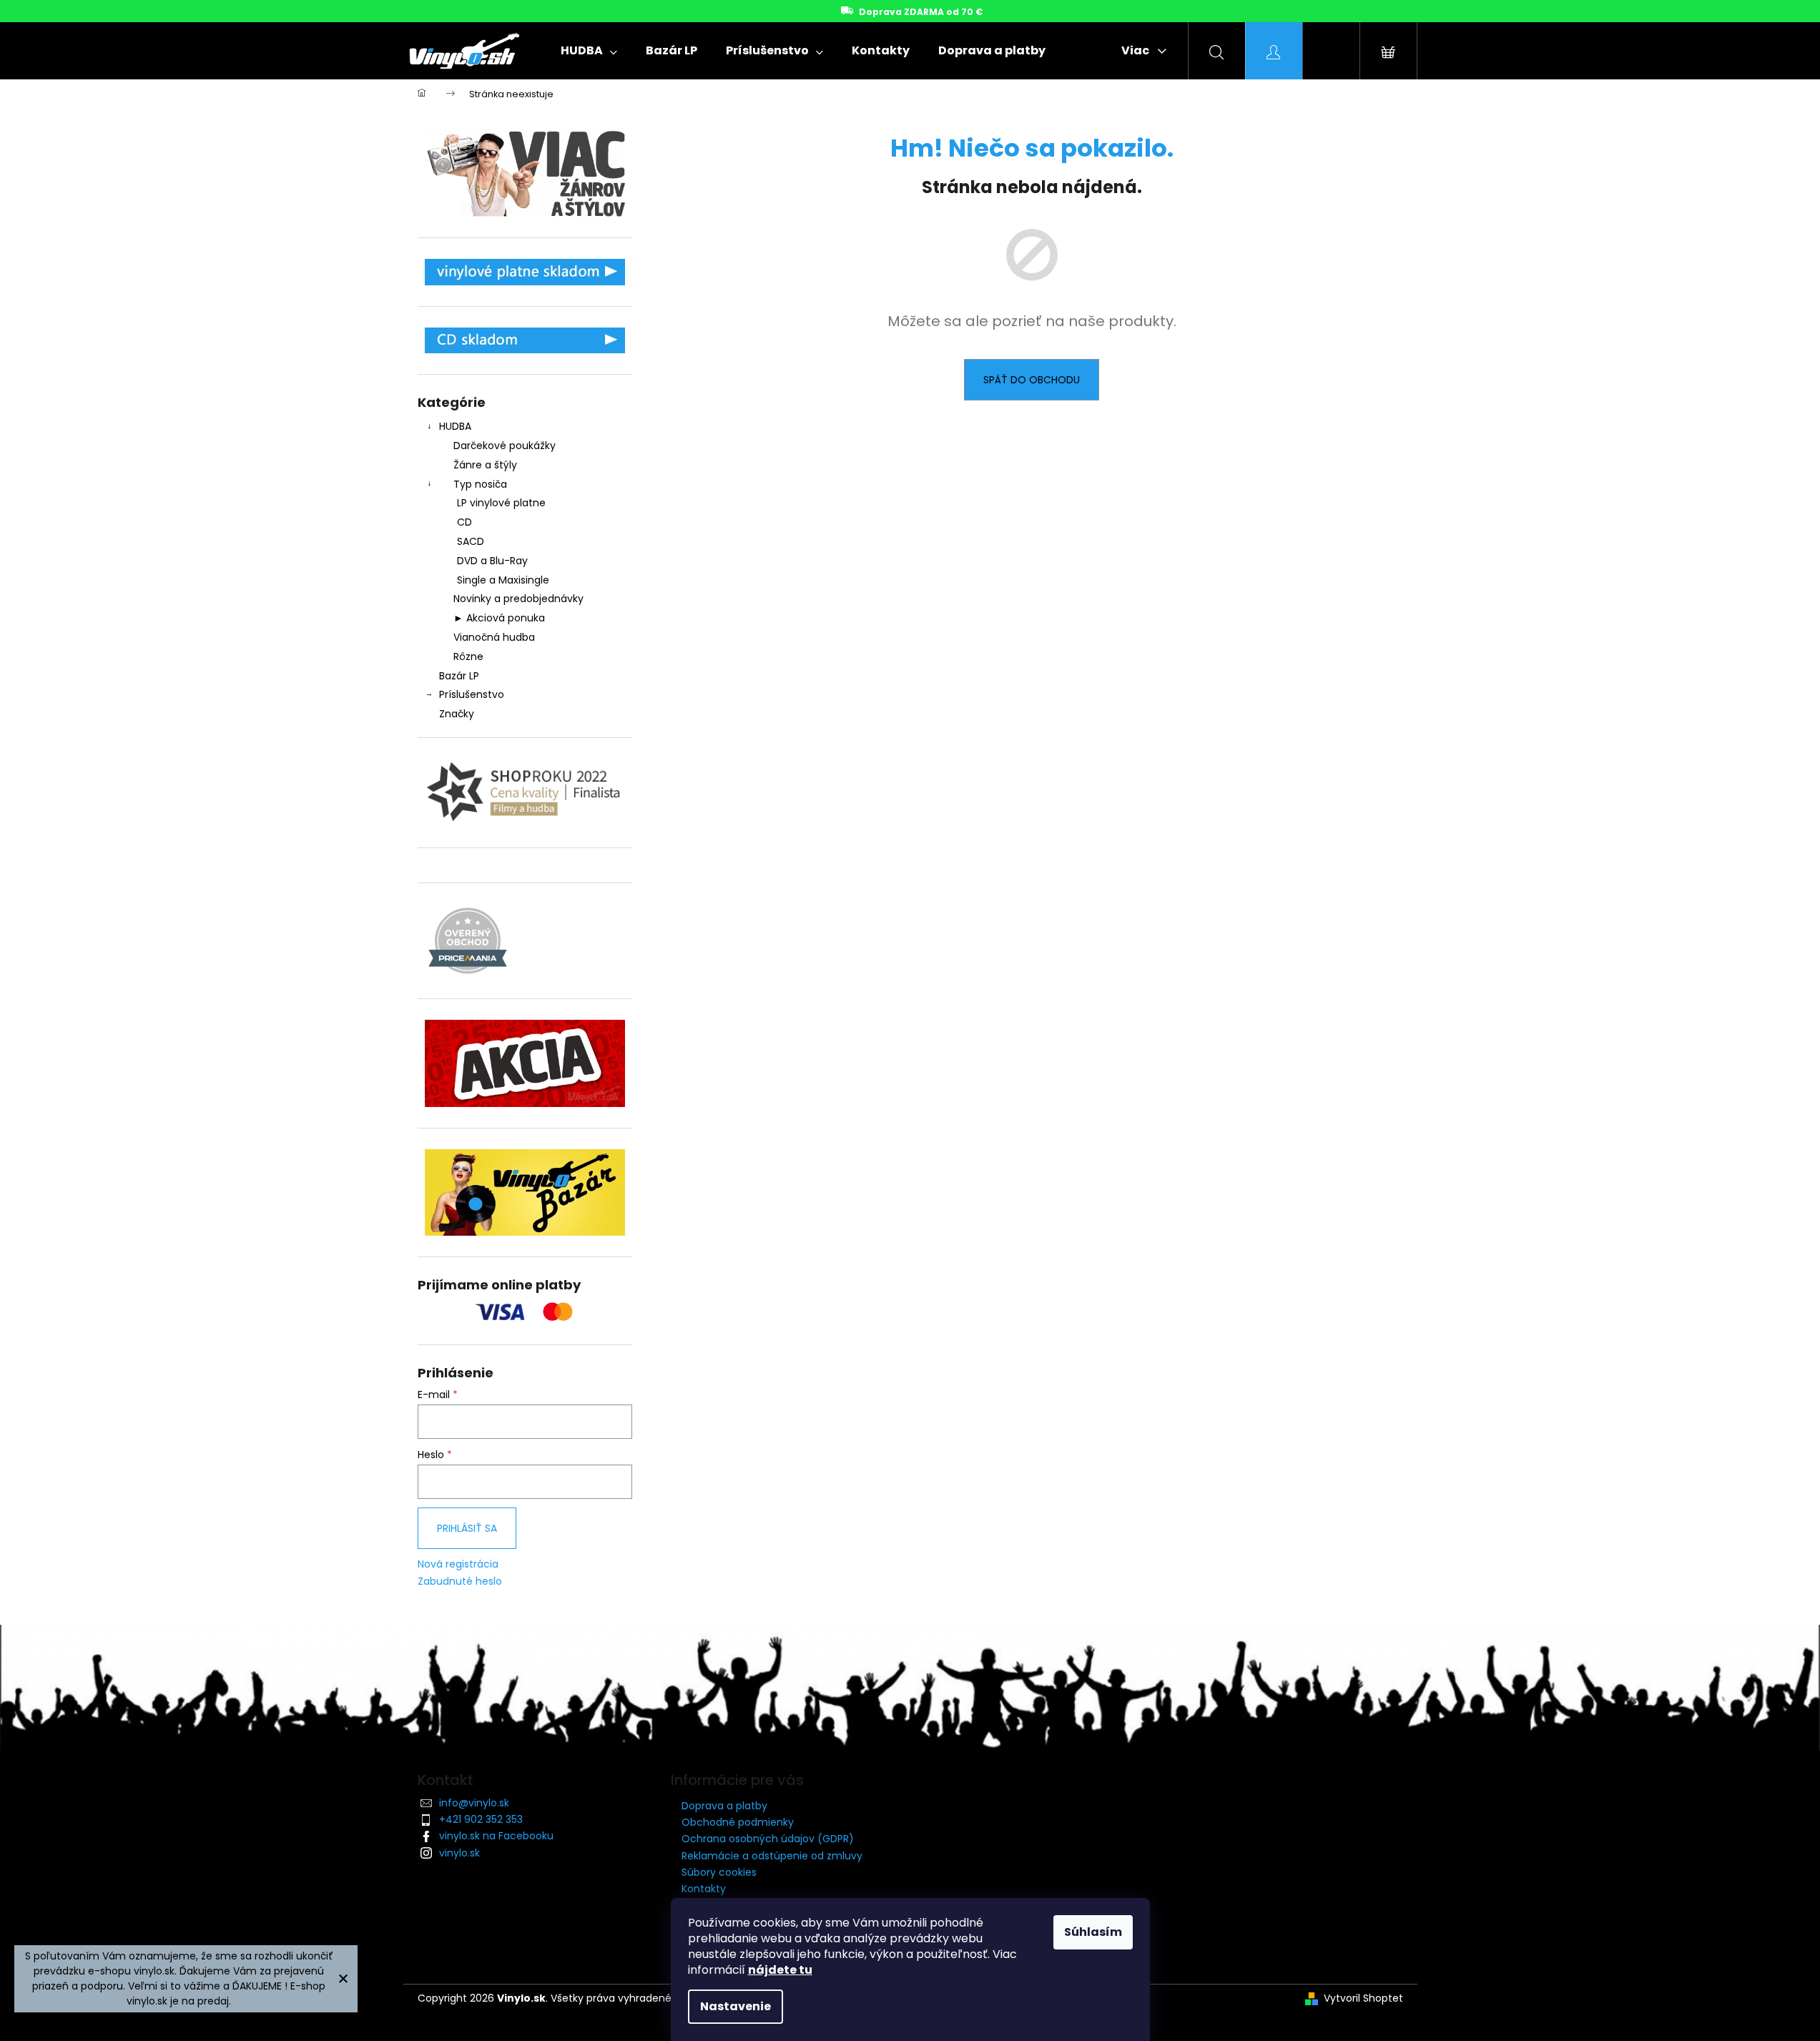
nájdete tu (780, 1970)
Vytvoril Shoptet (1363, 1998)
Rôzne (468, 656)
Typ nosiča (480, 484)
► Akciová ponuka (499, 618)
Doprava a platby (724, 1806)
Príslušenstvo (472, 694)
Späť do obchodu (1032, 380)
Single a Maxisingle (503, 580)
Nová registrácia (458, 1564)
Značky (457, 714)
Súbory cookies (719, 1872)
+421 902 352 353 (481, 1819)
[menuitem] (589, 51)
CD (464, 522)
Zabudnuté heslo (460, 1582)
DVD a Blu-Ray (492, 561)
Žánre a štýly (485, 465)
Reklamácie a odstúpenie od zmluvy (772, 1856)
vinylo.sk (459, 1853)
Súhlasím (1093, 1932)
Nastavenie (736, 2006)
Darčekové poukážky (505, 446)
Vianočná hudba (494, 637)
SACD (471, 541)
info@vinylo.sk (474, 1803)
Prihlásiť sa (467, 1528)
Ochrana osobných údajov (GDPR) (768, 1839)
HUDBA (455, 426)
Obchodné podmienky (738, 1822)
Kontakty (704, 1889)
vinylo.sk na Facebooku (496, 1836)
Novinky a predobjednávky (518, 599)
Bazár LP (459, 676)
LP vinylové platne (501, 503)
